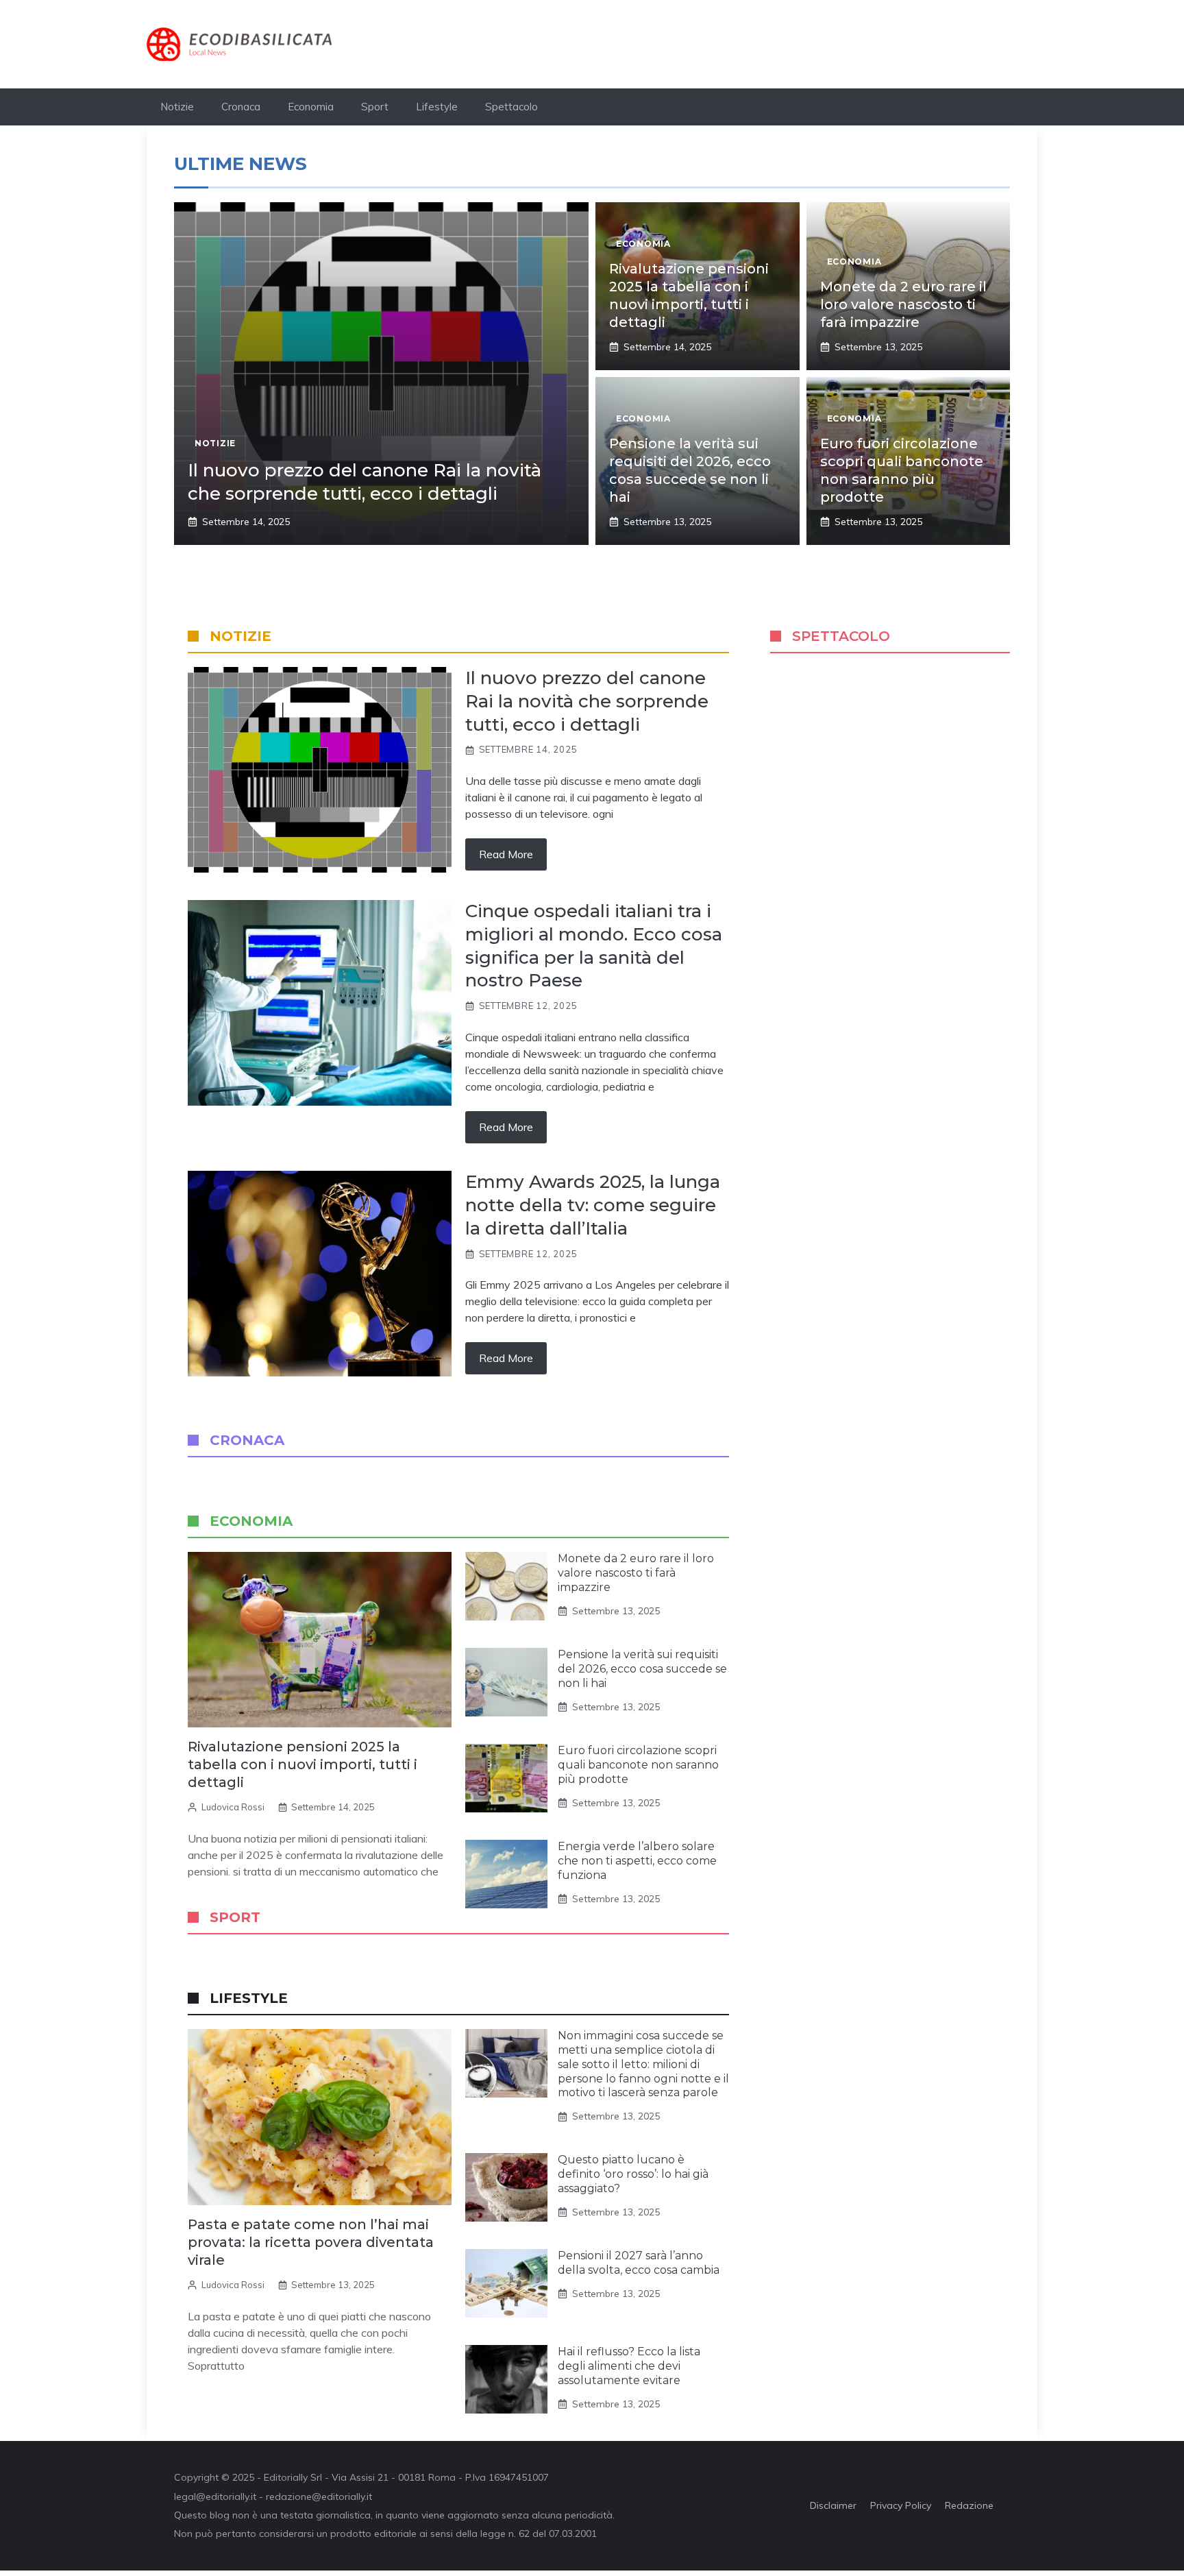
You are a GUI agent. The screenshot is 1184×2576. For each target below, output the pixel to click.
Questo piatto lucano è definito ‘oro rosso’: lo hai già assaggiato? (633, 2174)
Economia (311, 107)
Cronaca (241, 107)
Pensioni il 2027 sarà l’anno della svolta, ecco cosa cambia (639, 2263)
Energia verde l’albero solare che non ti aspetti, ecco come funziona (637, 1861)
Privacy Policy (901, 2505)
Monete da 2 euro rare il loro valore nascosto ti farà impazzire (903, 304)
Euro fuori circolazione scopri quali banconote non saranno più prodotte (638, 1765)
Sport (375, 107)
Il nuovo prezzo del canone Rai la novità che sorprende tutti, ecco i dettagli (365, 482)
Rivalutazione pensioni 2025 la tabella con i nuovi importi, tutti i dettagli (303, 1764)
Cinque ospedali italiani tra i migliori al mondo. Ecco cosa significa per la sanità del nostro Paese (594, 946)
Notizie (177, 107)
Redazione (969, 2505)
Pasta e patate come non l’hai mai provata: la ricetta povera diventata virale (311, 2242)
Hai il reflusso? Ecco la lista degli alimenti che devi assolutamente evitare (629, 2366)
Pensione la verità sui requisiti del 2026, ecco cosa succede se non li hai (642, 1669)
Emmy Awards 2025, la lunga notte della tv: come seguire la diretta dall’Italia (593, 1205)
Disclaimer (833, 2505)
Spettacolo (511, 107)
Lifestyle (437, 107)
